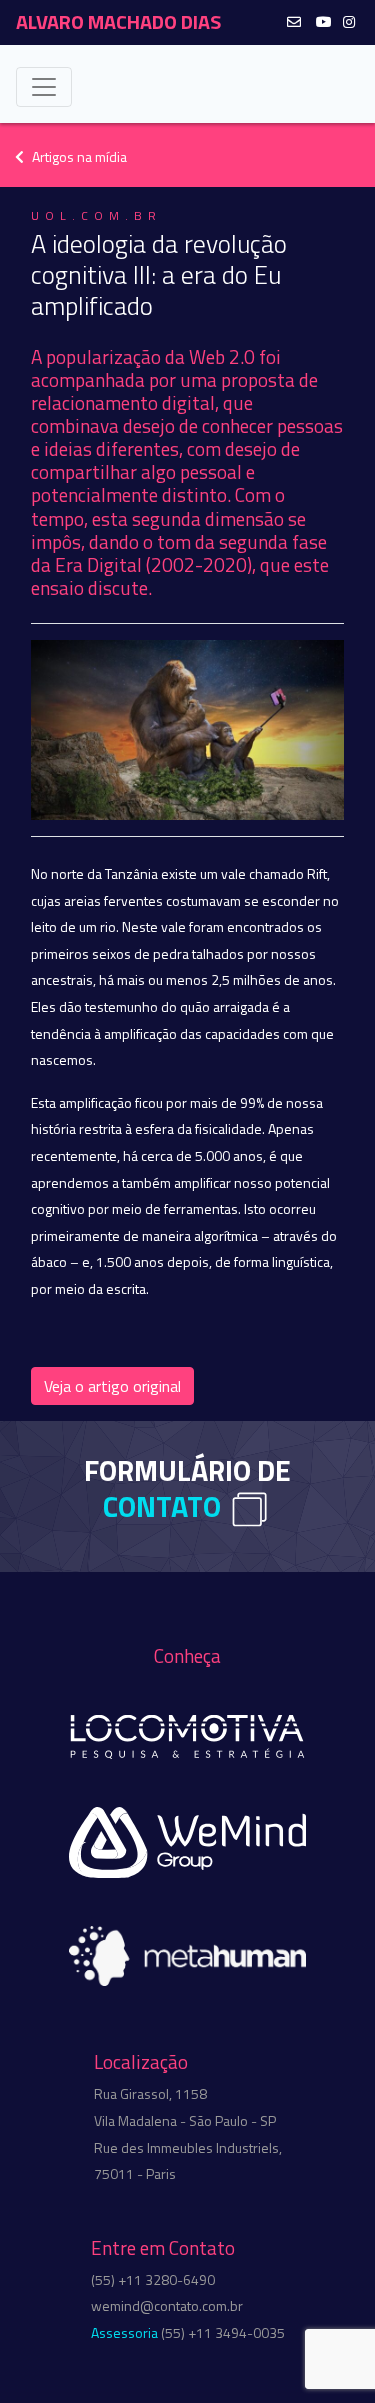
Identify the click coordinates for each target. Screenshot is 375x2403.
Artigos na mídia (79, 156)
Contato (162, 1506)
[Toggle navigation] (44, 87)
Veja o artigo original (112, 1386)
